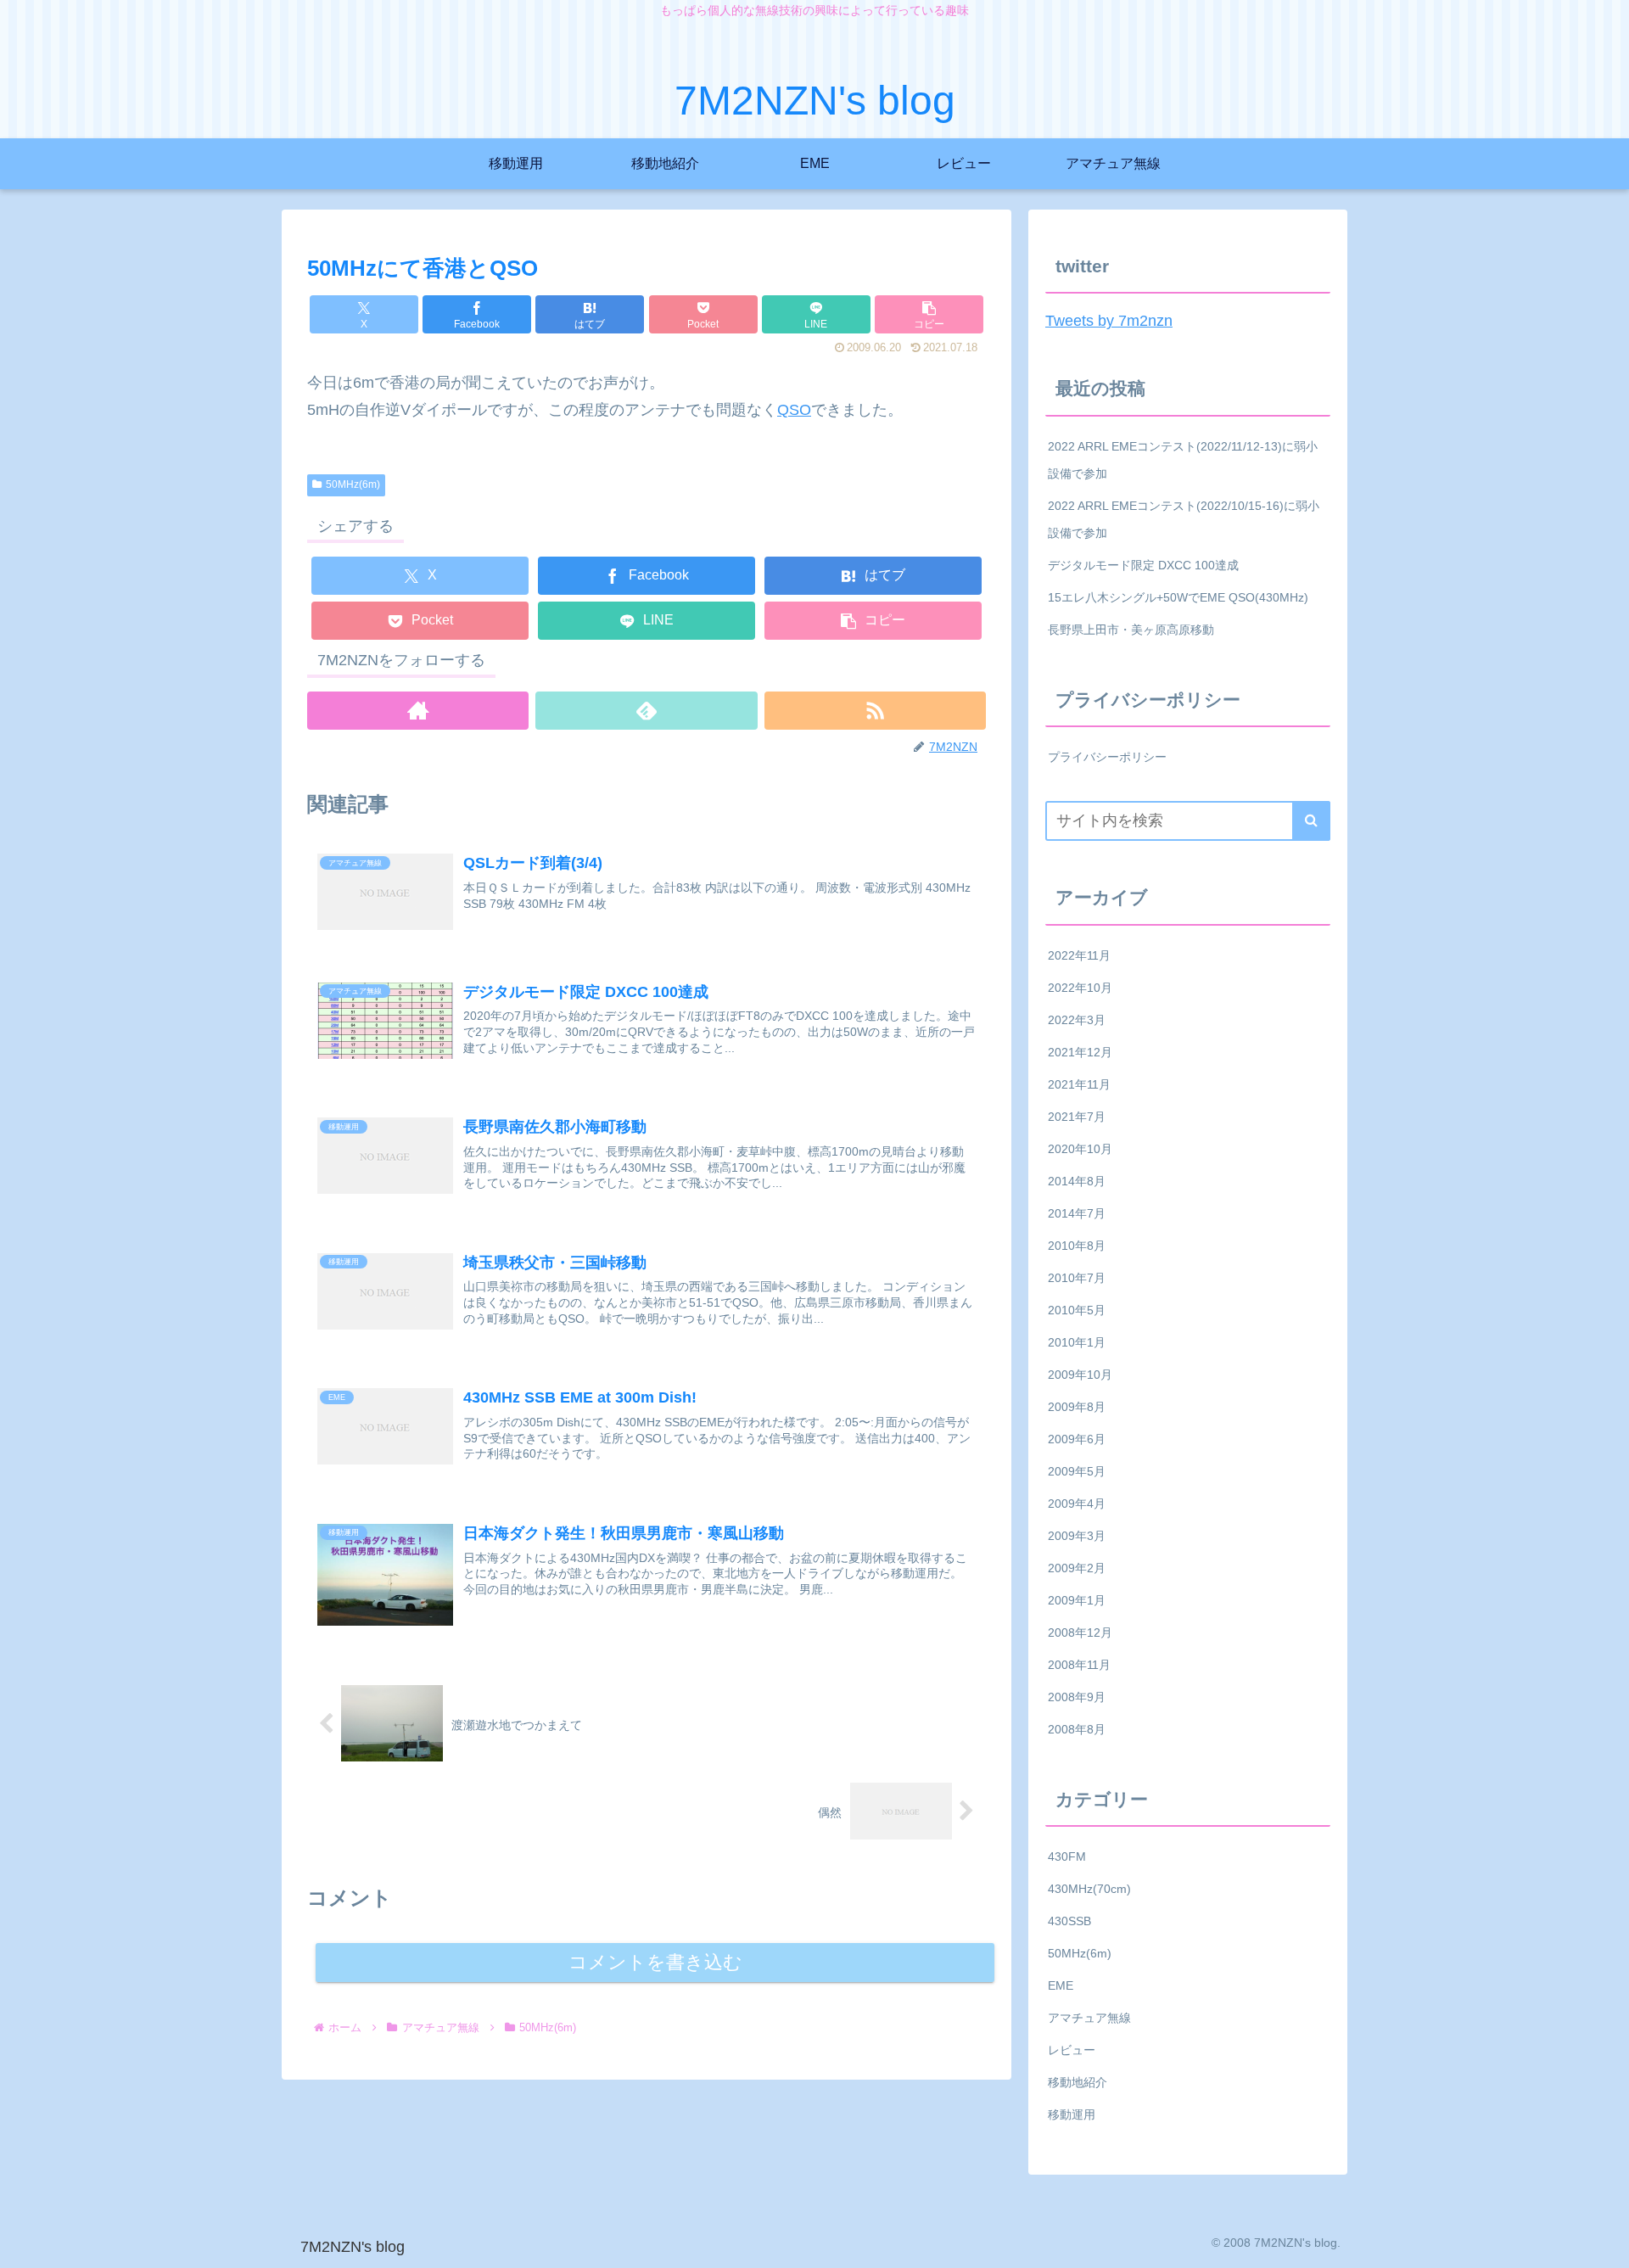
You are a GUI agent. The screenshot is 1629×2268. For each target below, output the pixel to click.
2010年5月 (1077, 1310)
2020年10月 (1080, 1149)
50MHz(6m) (353, 484)
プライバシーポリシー (1107, 757)
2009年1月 (1077, 1600)
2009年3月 (1077, 1536)
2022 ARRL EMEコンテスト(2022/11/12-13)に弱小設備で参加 (1183, 460)
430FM (1067, 1856)
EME (1061, 1985)
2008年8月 (1077, 1729)
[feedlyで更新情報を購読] (646, 711)
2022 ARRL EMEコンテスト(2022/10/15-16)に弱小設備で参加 (1184, 519)
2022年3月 (1077, 1020)
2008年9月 (1077, 1697)
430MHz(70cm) (1089, 1889)
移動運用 (1072, 2114)
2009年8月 (1077, 1407)
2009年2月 (1077, 1568)
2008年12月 (1080, 1632)
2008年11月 (1079, 1665)
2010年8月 (1077, 1246)
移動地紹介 (1078, 2082)
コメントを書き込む (655, 1962)
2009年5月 (1077, 1471)
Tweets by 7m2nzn (1109, 321)
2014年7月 (1077, 1213)
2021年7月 (1077, 1117)
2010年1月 (1077, 1342)
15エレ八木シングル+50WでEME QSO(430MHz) (1178, 597)
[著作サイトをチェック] (418, 711)
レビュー (1072, 2050)
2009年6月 (1077, 1439)
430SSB (1069, 1921)
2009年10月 (1080, 1375)
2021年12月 (1080, 1052)
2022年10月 (1080, 988)
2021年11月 (1079, 1084)
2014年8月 (1077, 1181)
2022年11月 (1079, 955)
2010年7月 (1077, 1278)
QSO (794, 410)
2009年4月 (1077, 1504)
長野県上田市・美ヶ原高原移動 (1131, 630)
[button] (929, 314)
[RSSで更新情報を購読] (875, 711)
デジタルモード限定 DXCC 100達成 (1143, 565)
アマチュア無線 (1089, 2018)
